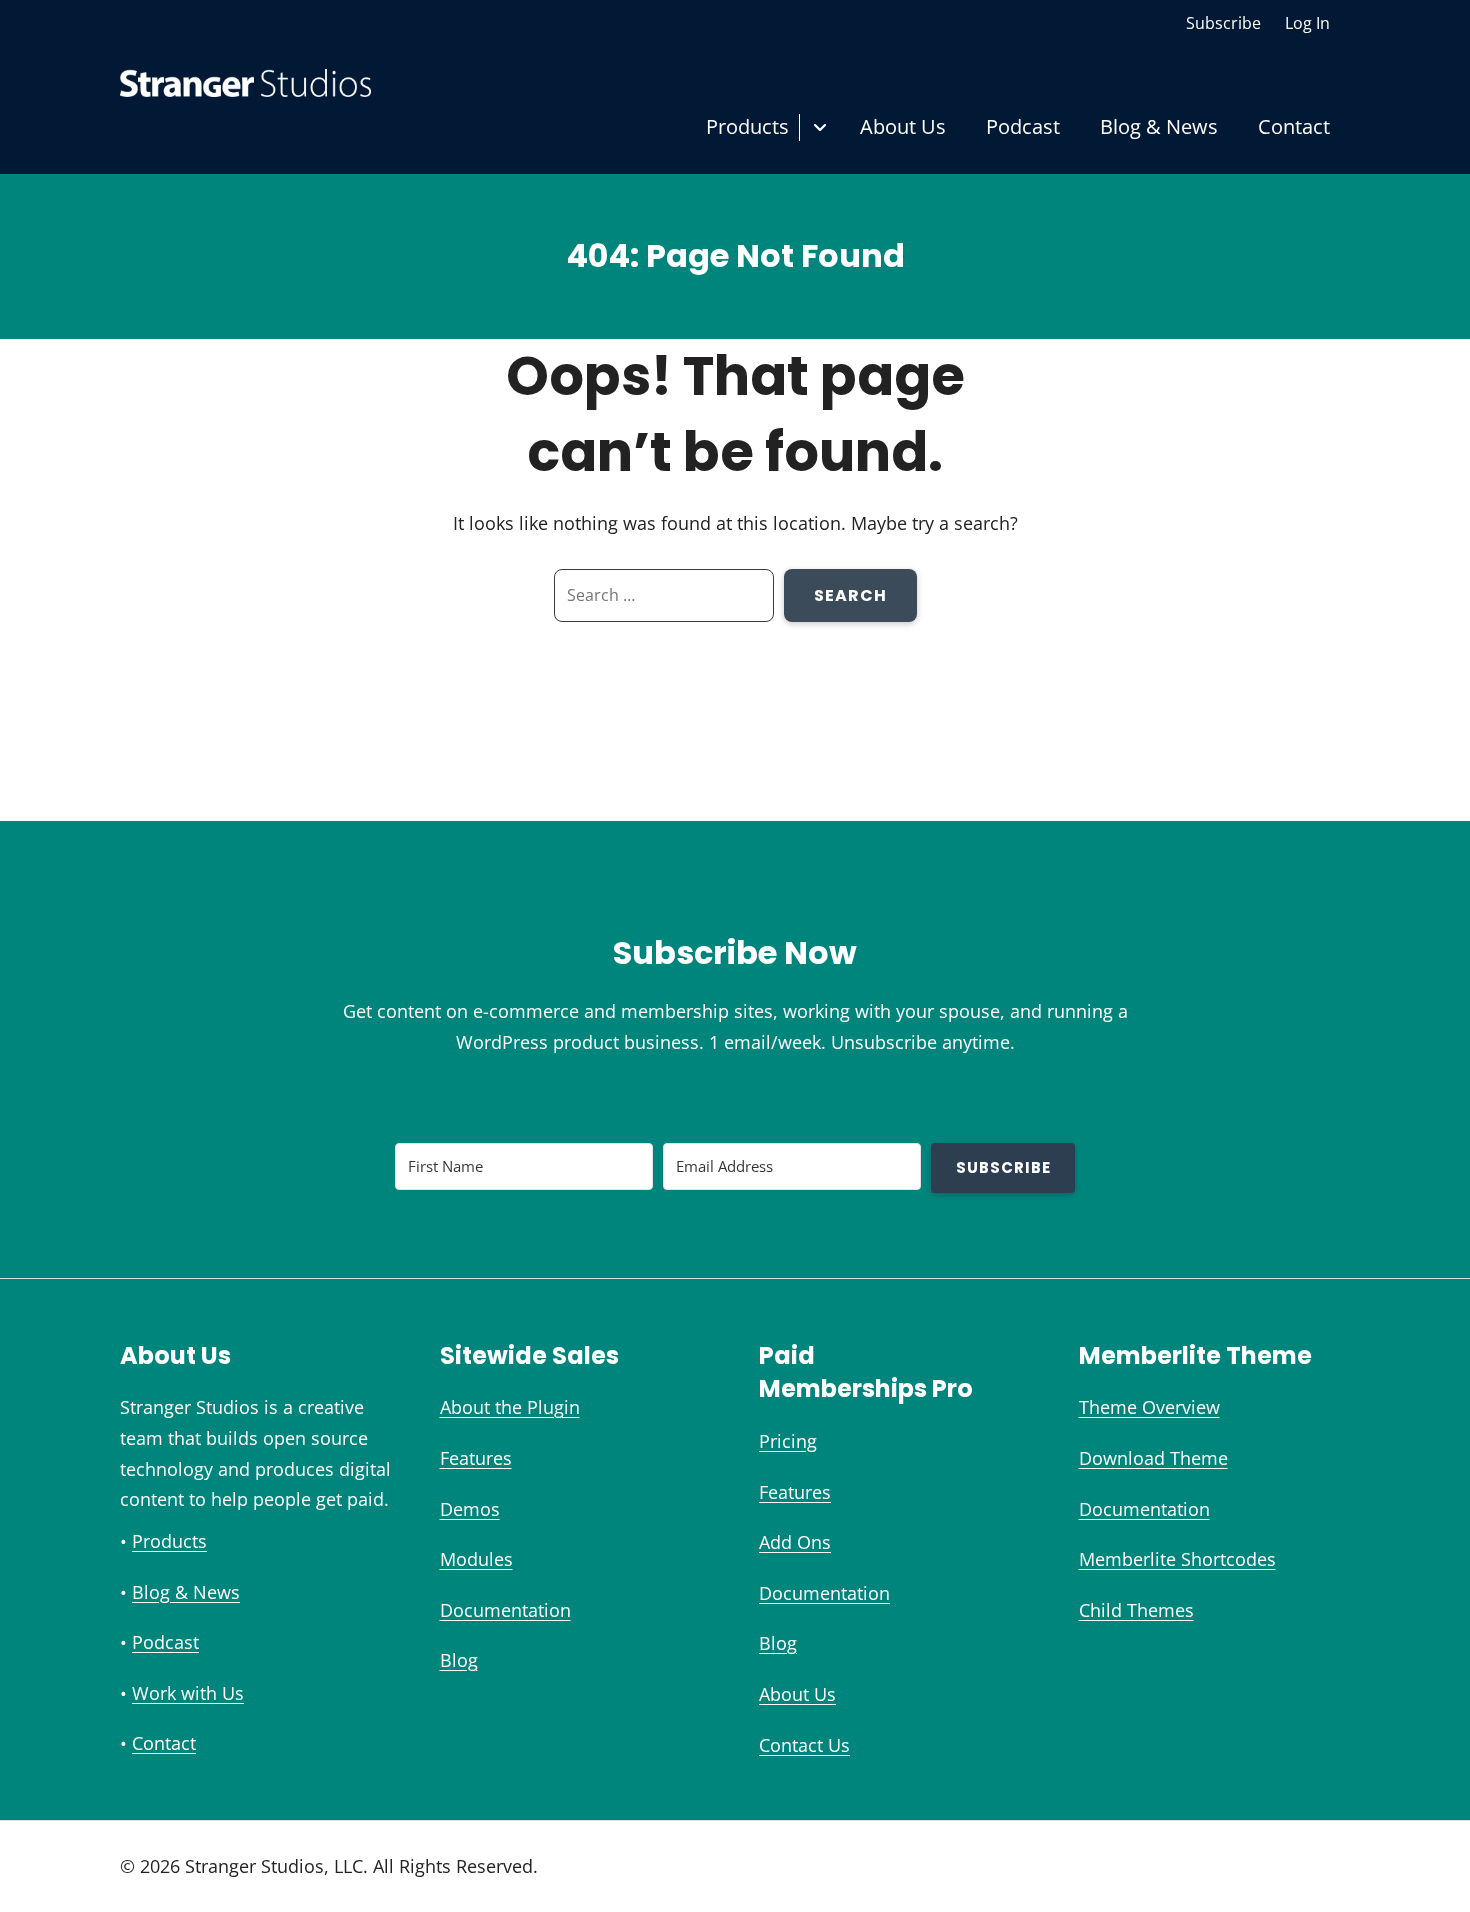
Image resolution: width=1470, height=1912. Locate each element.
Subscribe (1223, 23)
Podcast (1023, 126)
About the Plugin (510, 1407)
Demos (470, 1509)
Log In (1307, 23)
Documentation (505, 1610)
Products (747, 126)
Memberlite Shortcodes (1177, 1559)
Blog (459, 1660)
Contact (1294, 126)
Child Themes (1136, 1610)
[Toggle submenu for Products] (819, 127)
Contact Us (804, 1745)
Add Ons (795, 1542)
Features (476, 1458)
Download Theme (1153, 1458)
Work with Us (188, 1693)
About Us (903, 126)
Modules (476, 1559)
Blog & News (1159, 126)
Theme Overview (1149, 1407)
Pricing (788, 1441)
